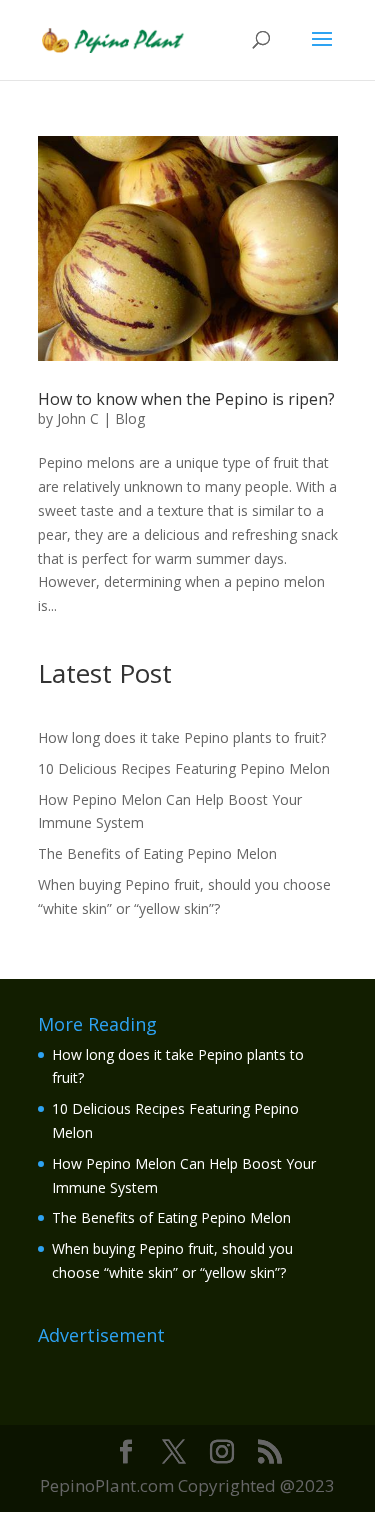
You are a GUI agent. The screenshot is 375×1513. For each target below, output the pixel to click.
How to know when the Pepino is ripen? (186, 399)
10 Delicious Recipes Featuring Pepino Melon (184, 768)
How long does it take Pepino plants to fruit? (182, 737)
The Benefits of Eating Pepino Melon (157, 853)
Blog (130, 418)
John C (78, 418)
